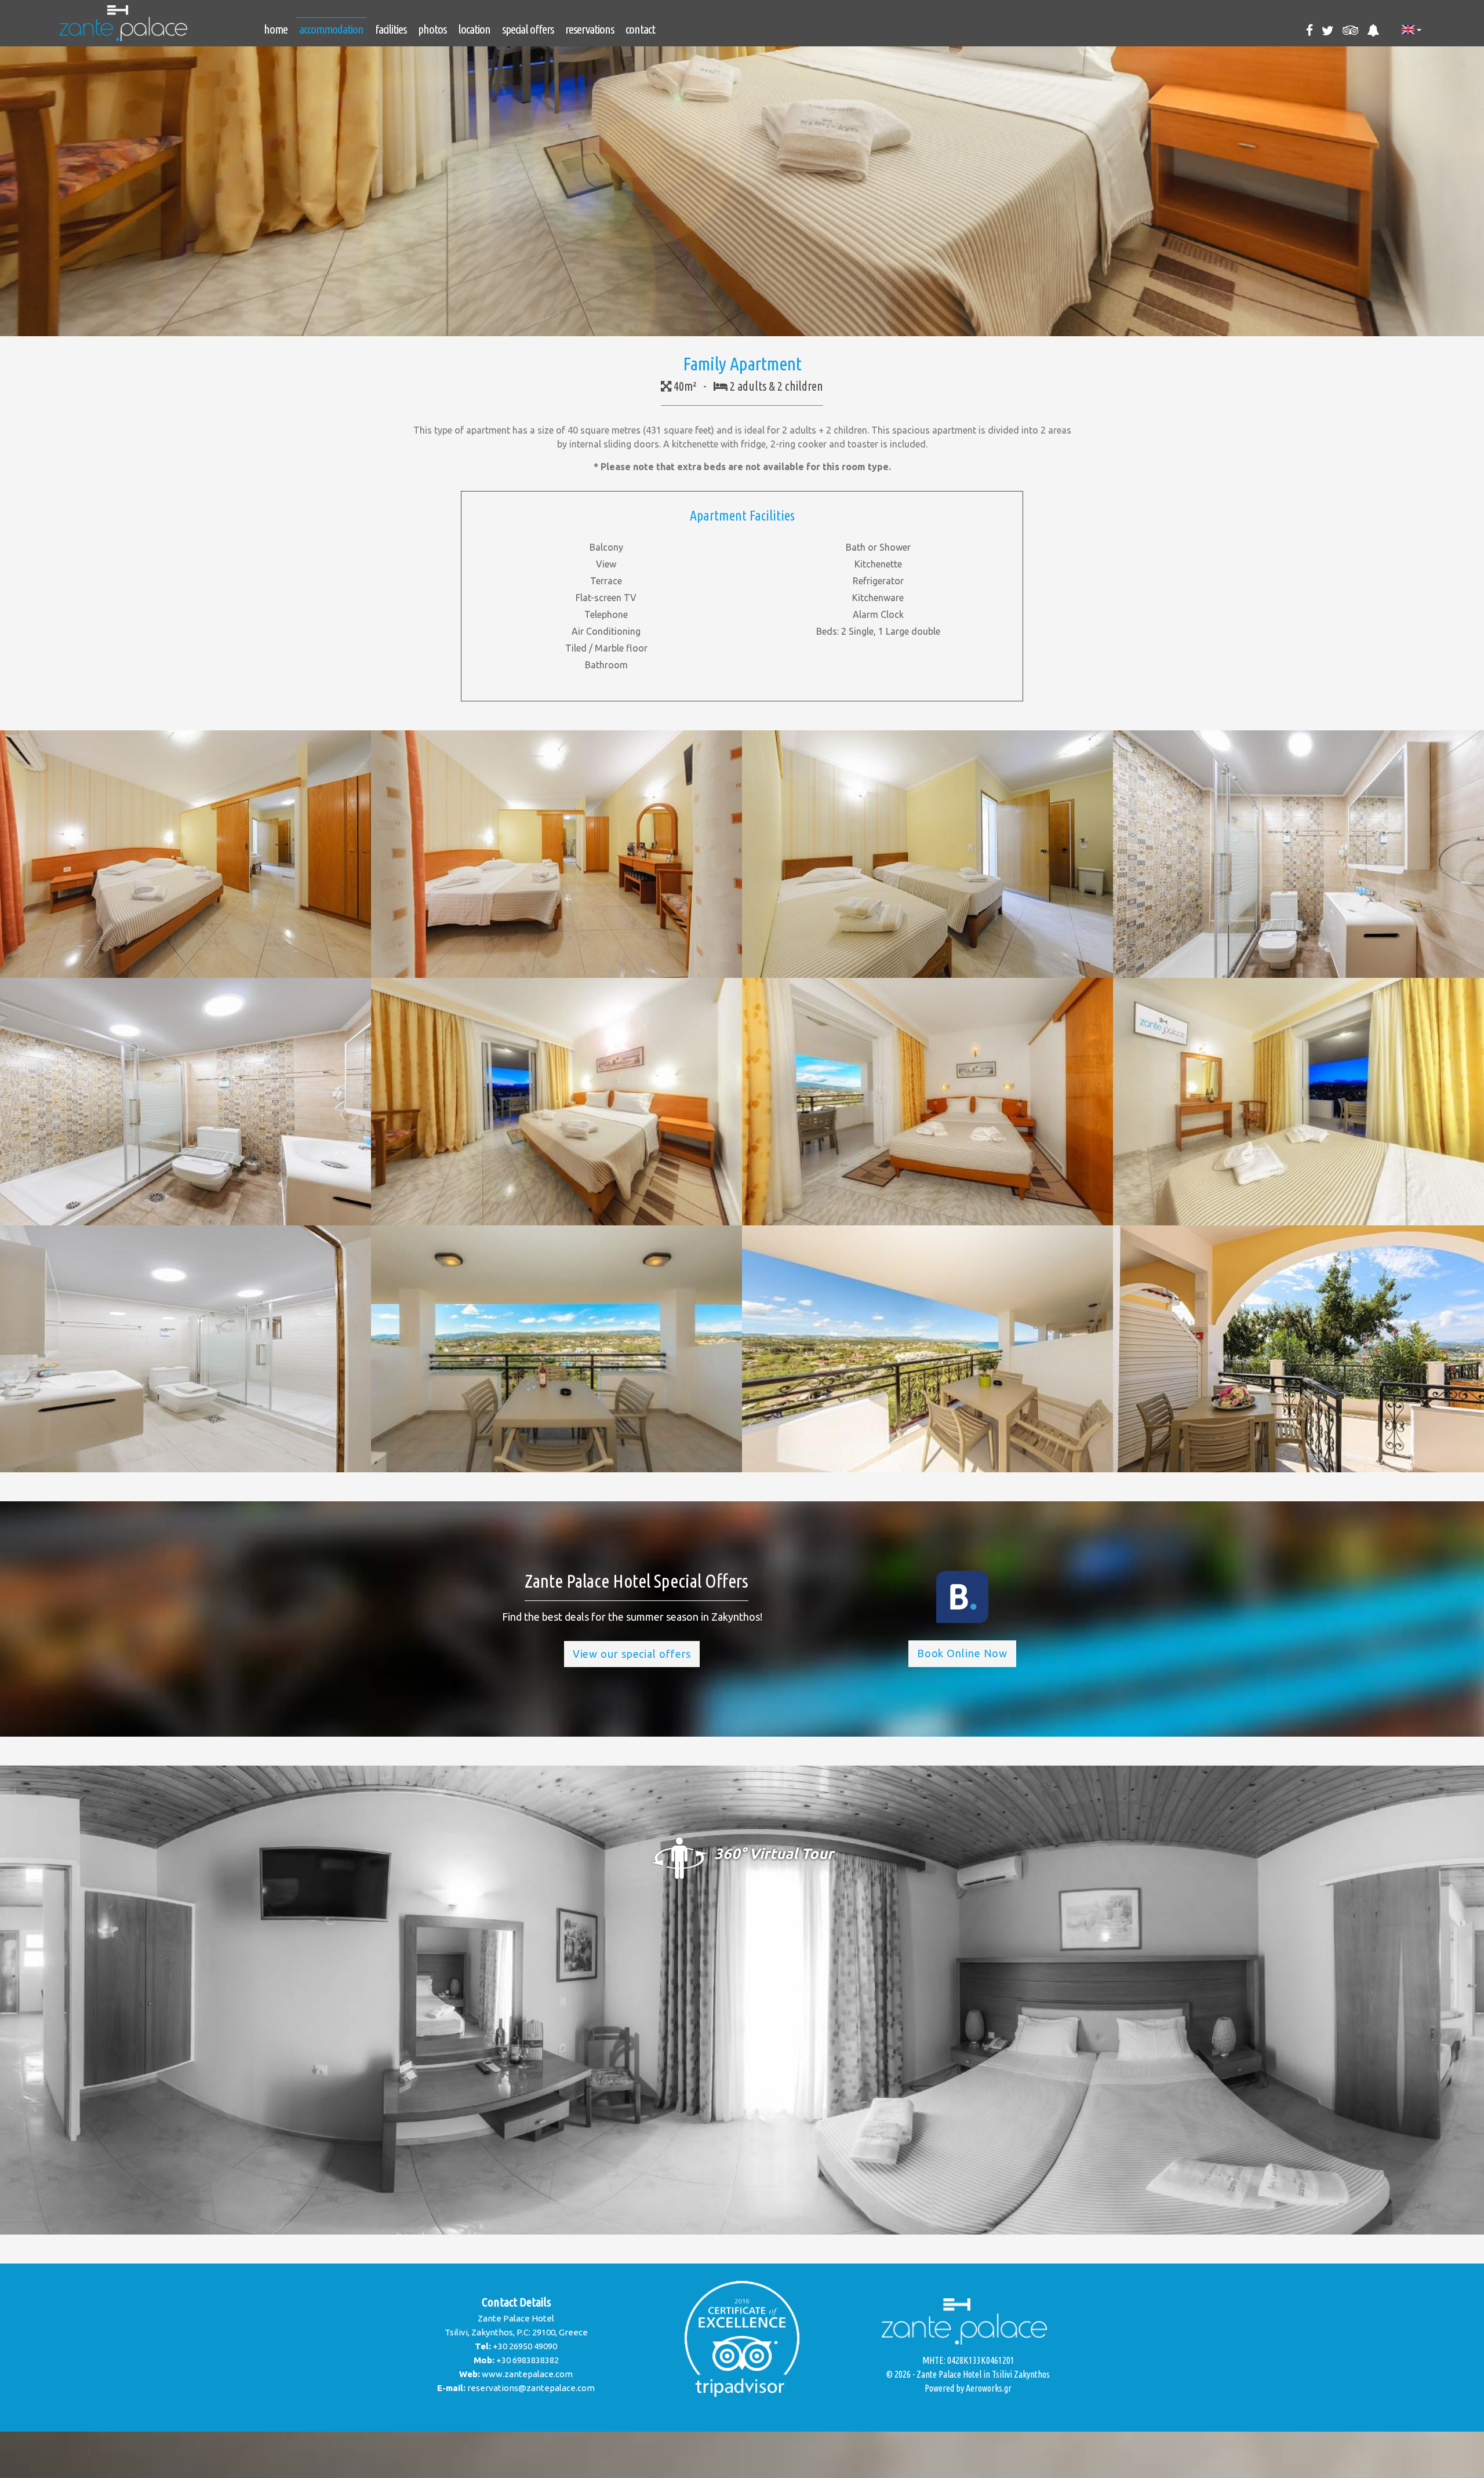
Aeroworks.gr (989, 2388)
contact (640, 29)
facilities (391, 29)
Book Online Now (963, 1653)
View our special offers (632, 1654)
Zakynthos (1032, 2374)
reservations (590, 29)
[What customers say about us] (742, 2339)
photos (432, 29)
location (474, 29)
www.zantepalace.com (527, 2374)
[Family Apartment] (185, 853)
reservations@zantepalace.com (531, 2388)
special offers (528, 29)
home (276, 29)
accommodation (331, 29)
